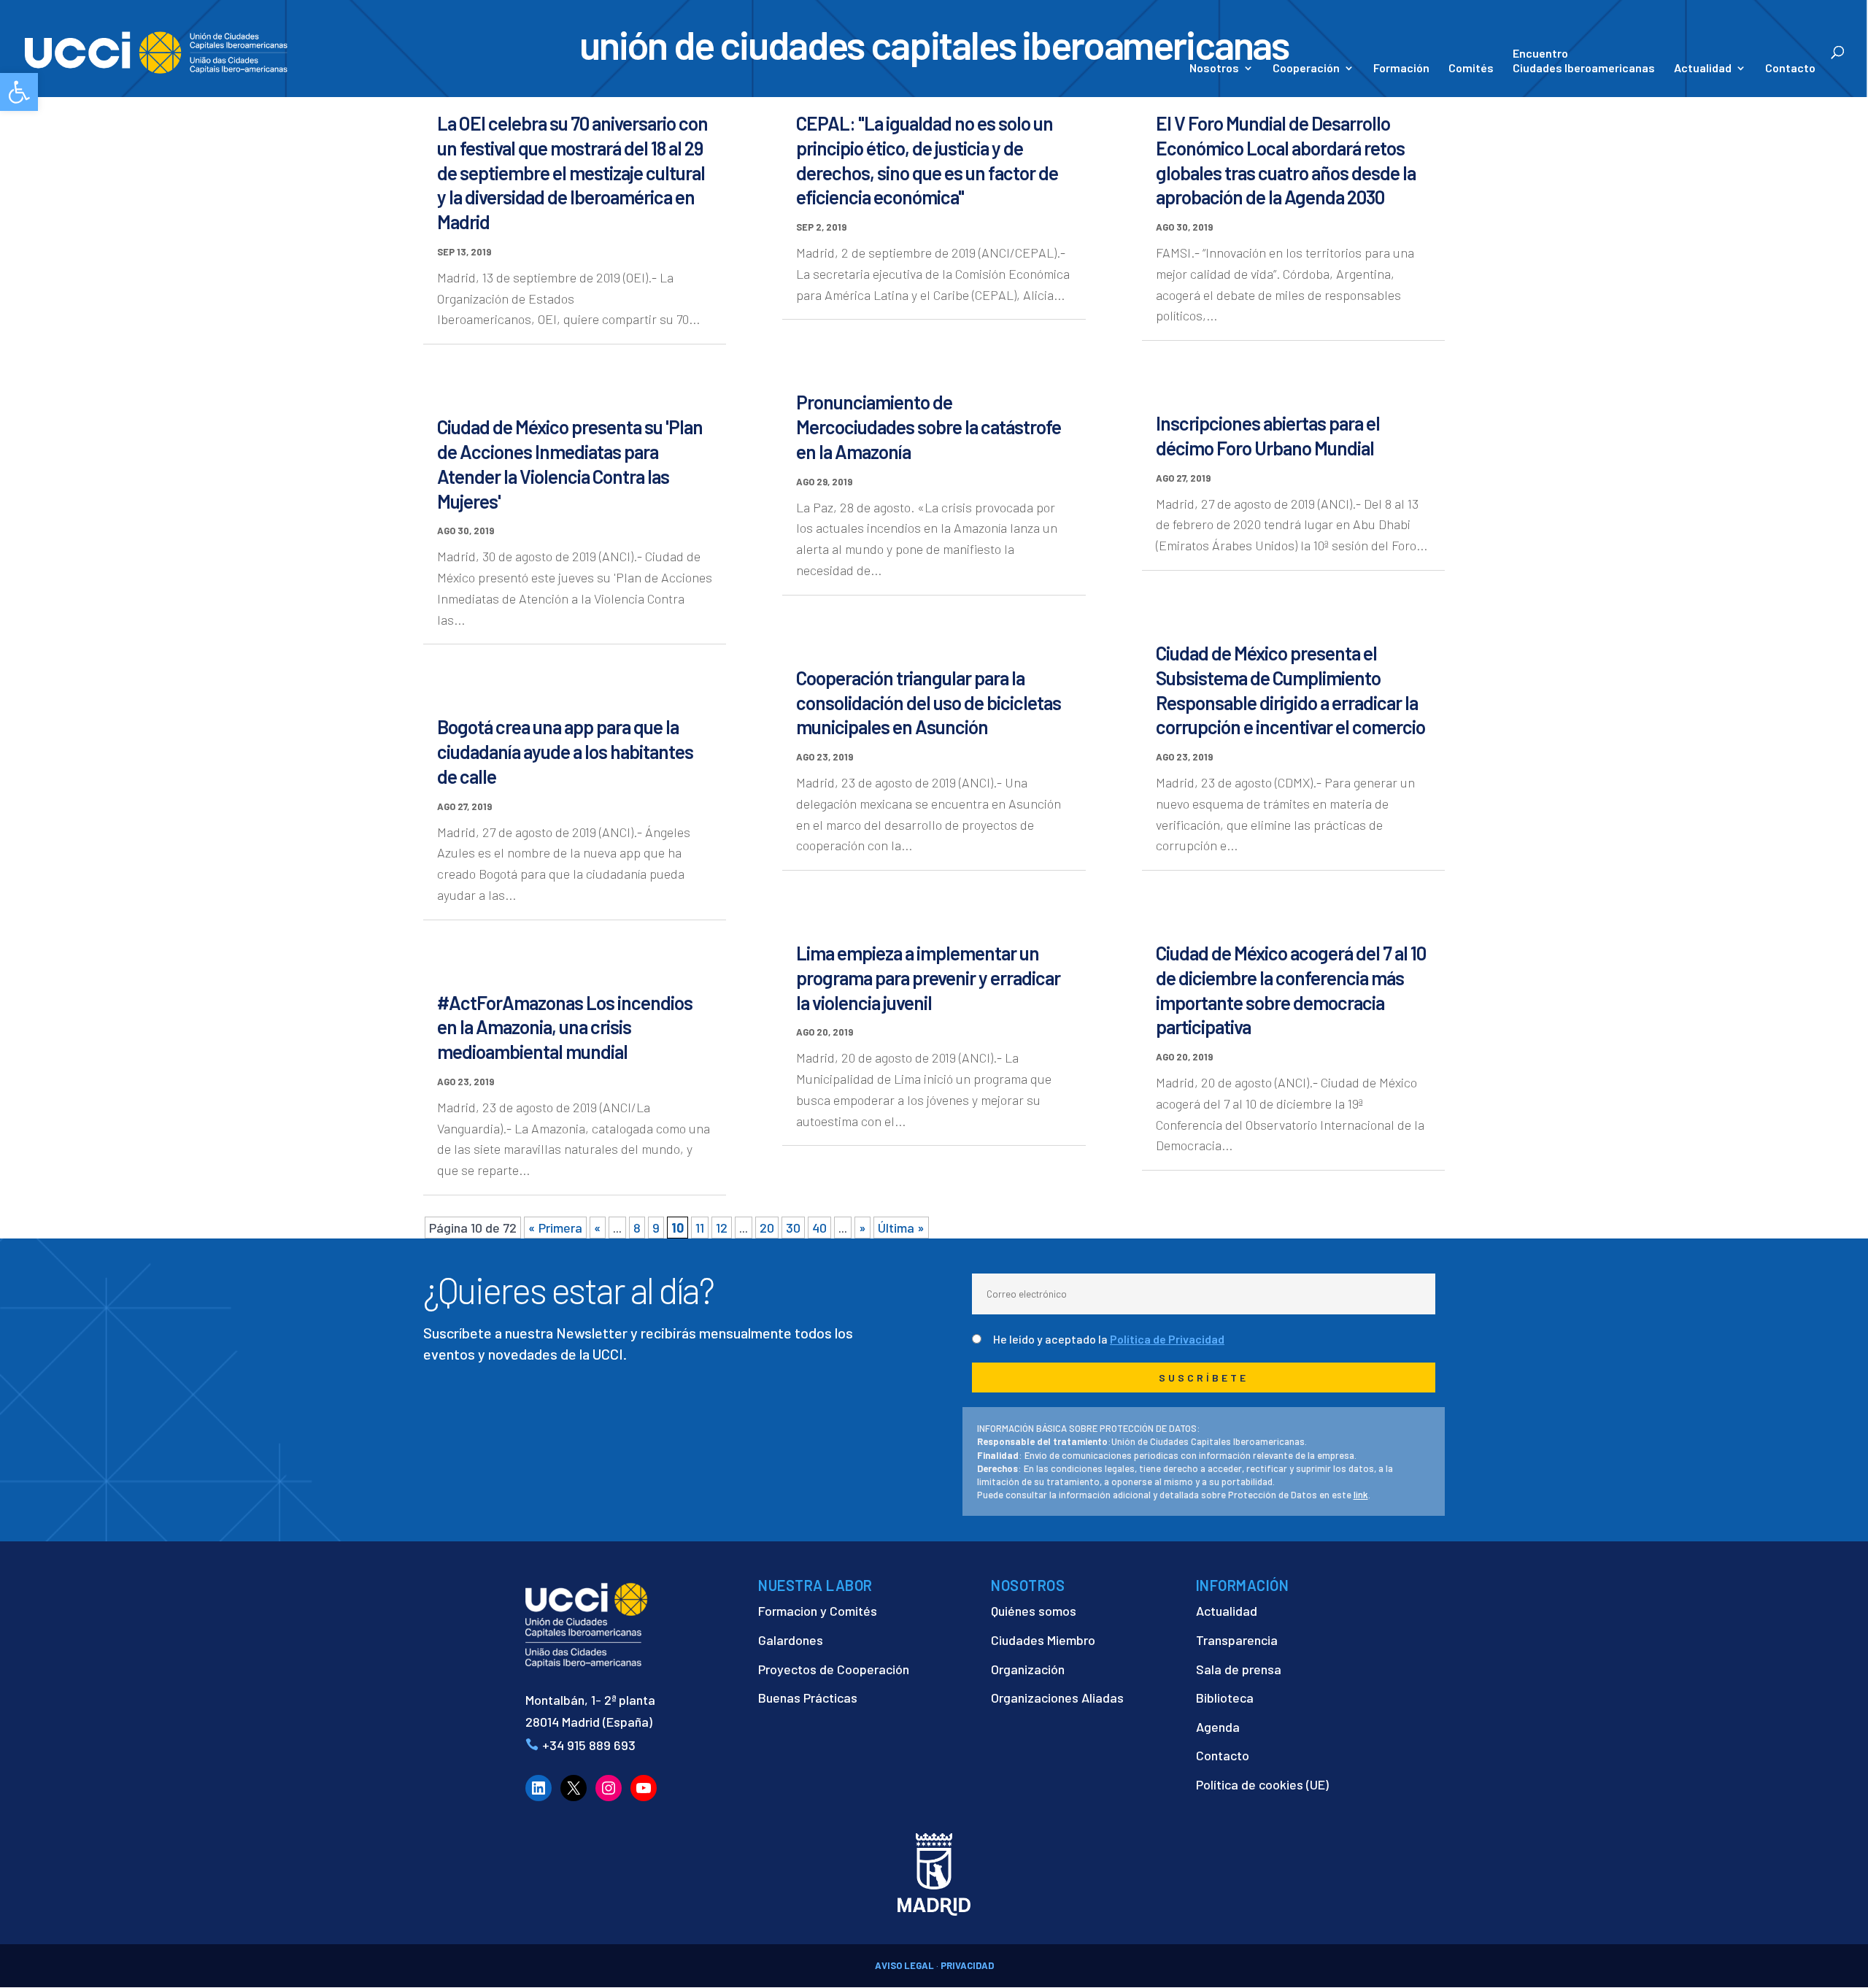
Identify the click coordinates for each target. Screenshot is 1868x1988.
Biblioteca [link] (1225, 1698)
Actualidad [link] (1703, 69)
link (1361, 1495)
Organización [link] (1028, 1669)
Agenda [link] (1218, 1727)
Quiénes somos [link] (1034, 1611)
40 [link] (819, 1228)
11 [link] (700, 1228)
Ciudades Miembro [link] (1043, 1640)
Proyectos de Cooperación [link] (834, 1669)
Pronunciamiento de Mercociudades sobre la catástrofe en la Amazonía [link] (929, 427)
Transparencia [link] (1237, 1640)
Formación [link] (1401, 69)
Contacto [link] (1790, 69)
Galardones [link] (791, 1640)
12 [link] (722, 1228)
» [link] (862, 1228)
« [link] (598, 1228)
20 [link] (767, 1228)
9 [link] (656, 1228)
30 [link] (793, 1228)
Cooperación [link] (1306, 69)
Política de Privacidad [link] (1167, 1339)
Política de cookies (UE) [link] (1262, 1784)
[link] (19, 92)
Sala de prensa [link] (1239, 1669)
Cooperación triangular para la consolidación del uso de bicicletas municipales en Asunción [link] (929, 702)
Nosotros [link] (1214, 69)
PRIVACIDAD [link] (967, 1965)
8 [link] (637, 1228)
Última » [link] (901, 1228)
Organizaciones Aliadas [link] (1057, 1698)
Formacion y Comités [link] (818, 1611)
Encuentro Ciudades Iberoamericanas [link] (1584, 60)
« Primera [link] (555, 1228)
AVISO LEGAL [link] (904, 1965)
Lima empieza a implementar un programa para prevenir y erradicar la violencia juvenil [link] (928, 978)
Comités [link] (1471, 69)
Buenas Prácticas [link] (808, 1698)
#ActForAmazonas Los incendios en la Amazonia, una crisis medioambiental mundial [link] (565, 1027)
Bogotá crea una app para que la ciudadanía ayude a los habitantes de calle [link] (565, 751)
